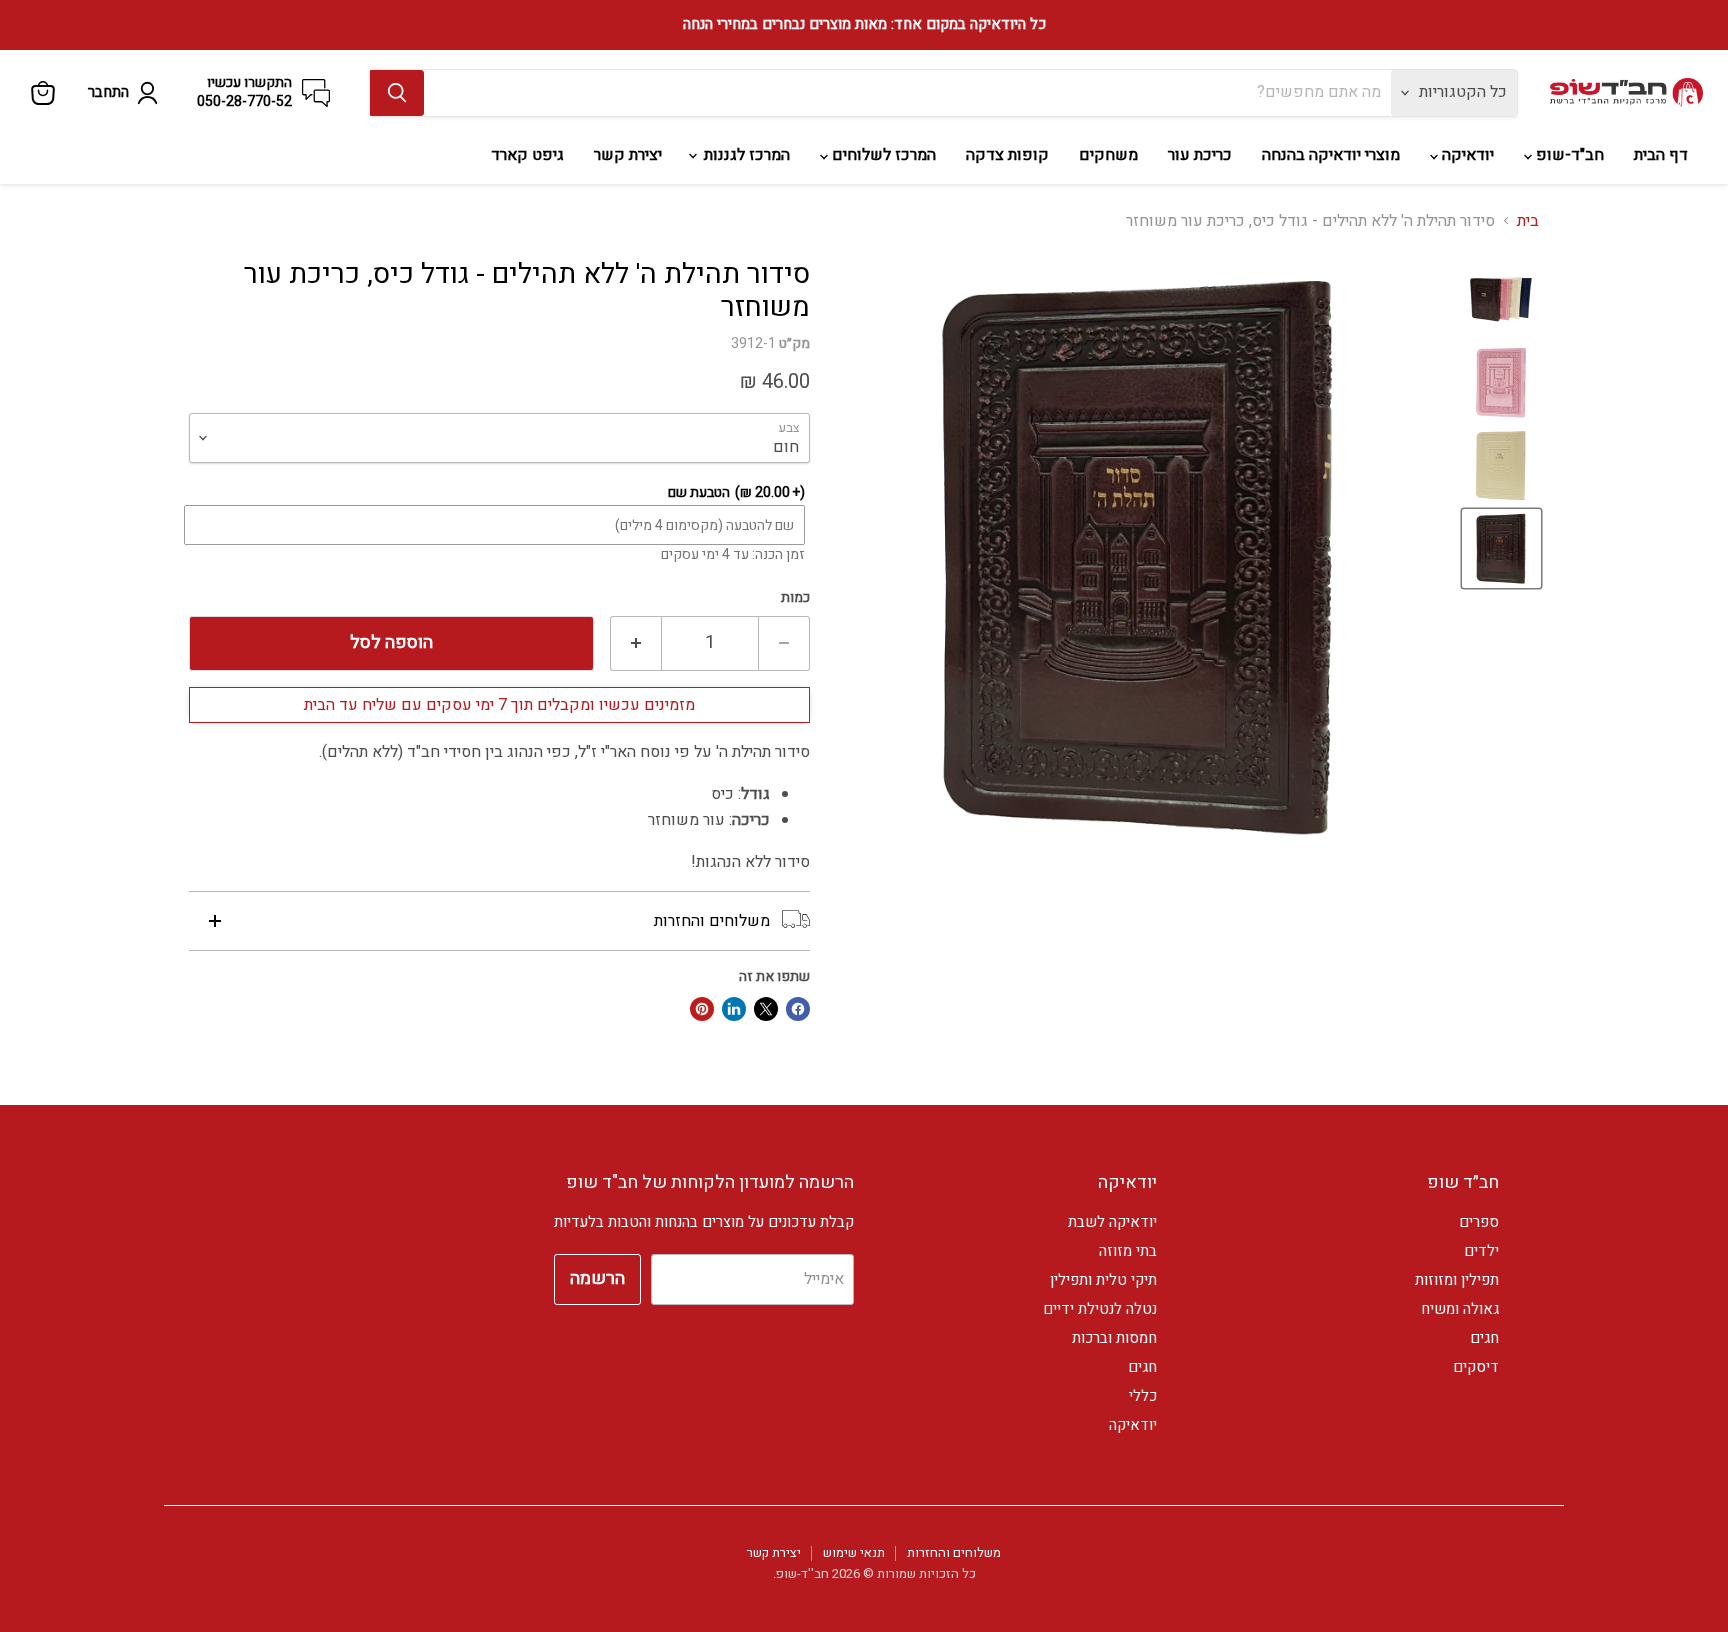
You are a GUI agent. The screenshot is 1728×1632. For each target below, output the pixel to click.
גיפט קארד (527, 155)
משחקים (1108, 155)
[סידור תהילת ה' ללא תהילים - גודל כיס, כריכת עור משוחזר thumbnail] (1501, 299)
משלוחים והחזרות (954, 1552)
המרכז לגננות (745, 155)
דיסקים (1476, 1367)
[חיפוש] (397, 93)
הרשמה (597, 1278)
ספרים (1479, 1222)
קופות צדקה (1007, 155)
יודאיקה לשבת (1112, 1222)
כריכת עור (1200, 155)
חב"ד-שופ (1568, 155)
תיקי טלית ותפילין (1103, 1280)
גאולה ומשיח (1460, 1309)
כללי (1143, 1396)
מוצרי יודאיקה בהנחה (1331, 155)
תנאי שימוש (854, 1552)
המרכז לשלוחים (882, 155)
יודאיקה (1466, 155)
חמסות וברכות (1114, 1338)
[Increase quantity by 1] (635, 643)
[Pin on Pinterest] (702, 1009)
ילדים (1481, 1251)
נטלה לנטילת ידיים (1100, 1309)
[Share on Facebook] (798, 1009)
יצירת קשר (628, 155)
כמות (795, 598)
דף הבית (1661, 155)
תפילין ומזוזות (1457, 1280)
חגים (1484, 1338)
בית (1528, 221)
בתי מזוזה (1128, 1251)
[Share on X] (766, 1009)
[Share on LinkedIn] (734, 1009)
